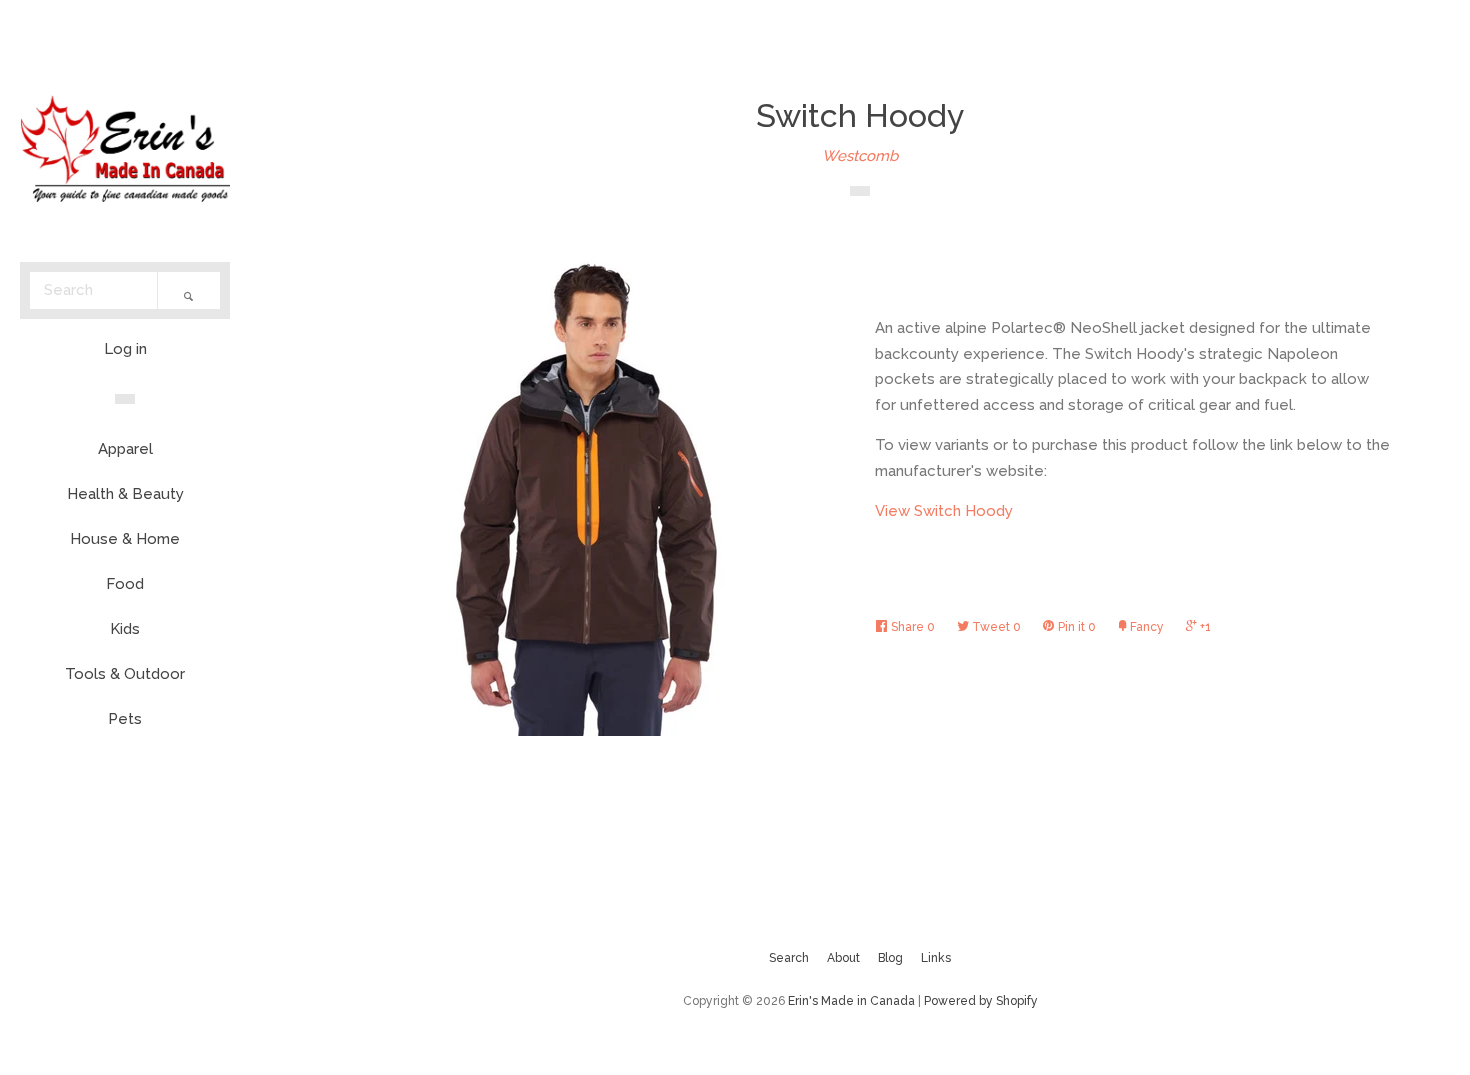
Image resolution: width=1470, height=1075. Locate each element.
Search (789, 958)
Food (125, 584)
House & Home (125, 539)
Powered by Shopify (981, 1001)
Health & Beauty (125, 494)
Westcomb (860, 156)
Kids (125, 629)
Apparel (125, 449)
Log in (125, 349)
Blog (890, 958)
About (843, 958)
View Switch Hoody (944, 511)
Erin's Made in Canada (851, 1001)
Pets (125, 719)
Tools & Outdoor (125, 674)
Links (936, 958)
